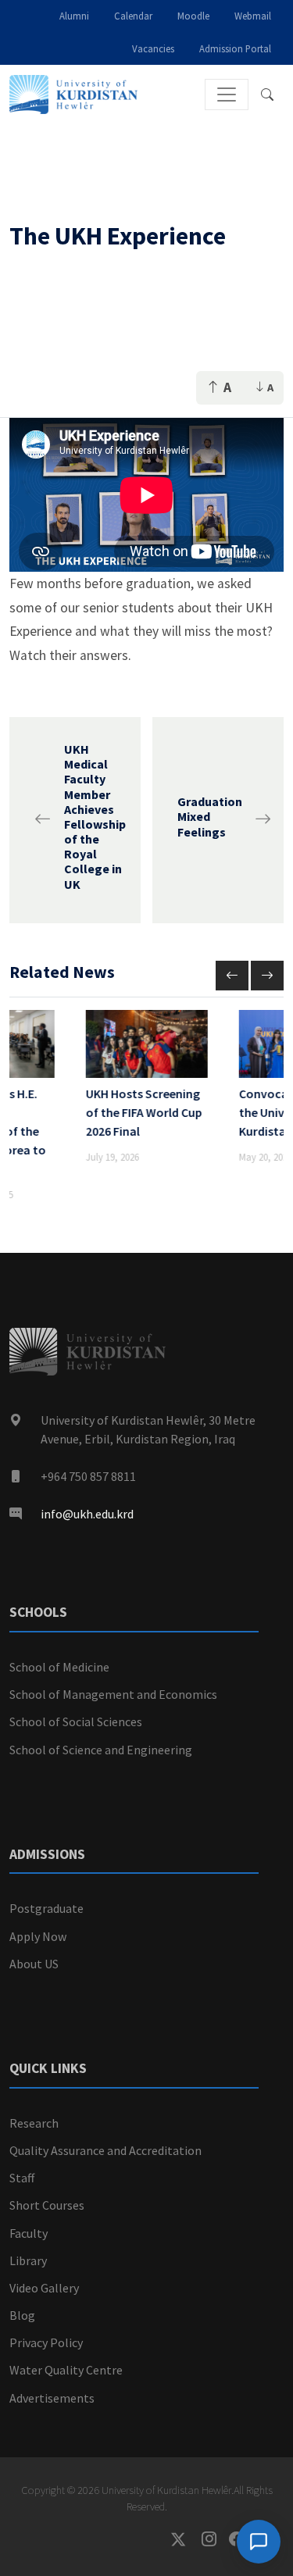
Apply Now (38, 1936)
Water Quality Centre (66, 2370)
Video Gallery (44, 2288)
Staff (22, 2178)
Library (28, 2260)
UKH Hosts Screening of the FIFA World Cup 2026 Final (144, 1112)
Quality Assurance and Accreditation (105, 2150)
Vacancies (153, 48)
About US (34, 1964)
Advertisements (52, 2398)
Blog (22, 2315)
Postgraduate (46, 1908)
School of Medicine (59, 1667)
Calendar (133, 16)
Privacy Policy (46, 2342)
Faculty (29, 2233)
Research (34, 2123)
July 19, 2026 (113, 1157)
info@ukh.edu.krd (87, 1514)
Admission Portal (235, 48)
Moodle (193, 16)
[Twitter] (186, 2540)
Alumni (74, 16)
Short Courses (47, 2205)
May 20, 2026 (265, 1157)
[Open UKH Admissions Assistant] (259, 2542)
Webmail (253, 16)
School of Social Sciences (76, 1721)
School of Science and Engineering (101, 1750)
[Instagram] (215, 2540)
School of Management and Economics (113, 1694)
